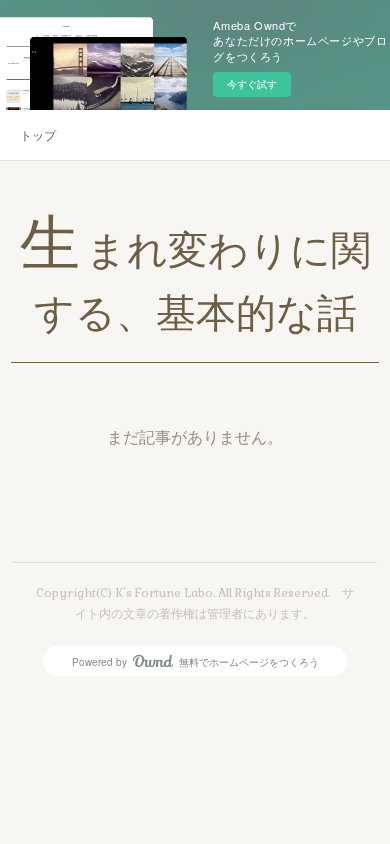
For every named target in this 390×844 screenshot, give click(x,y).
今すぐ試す (252, 84)
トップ (38, 134)
